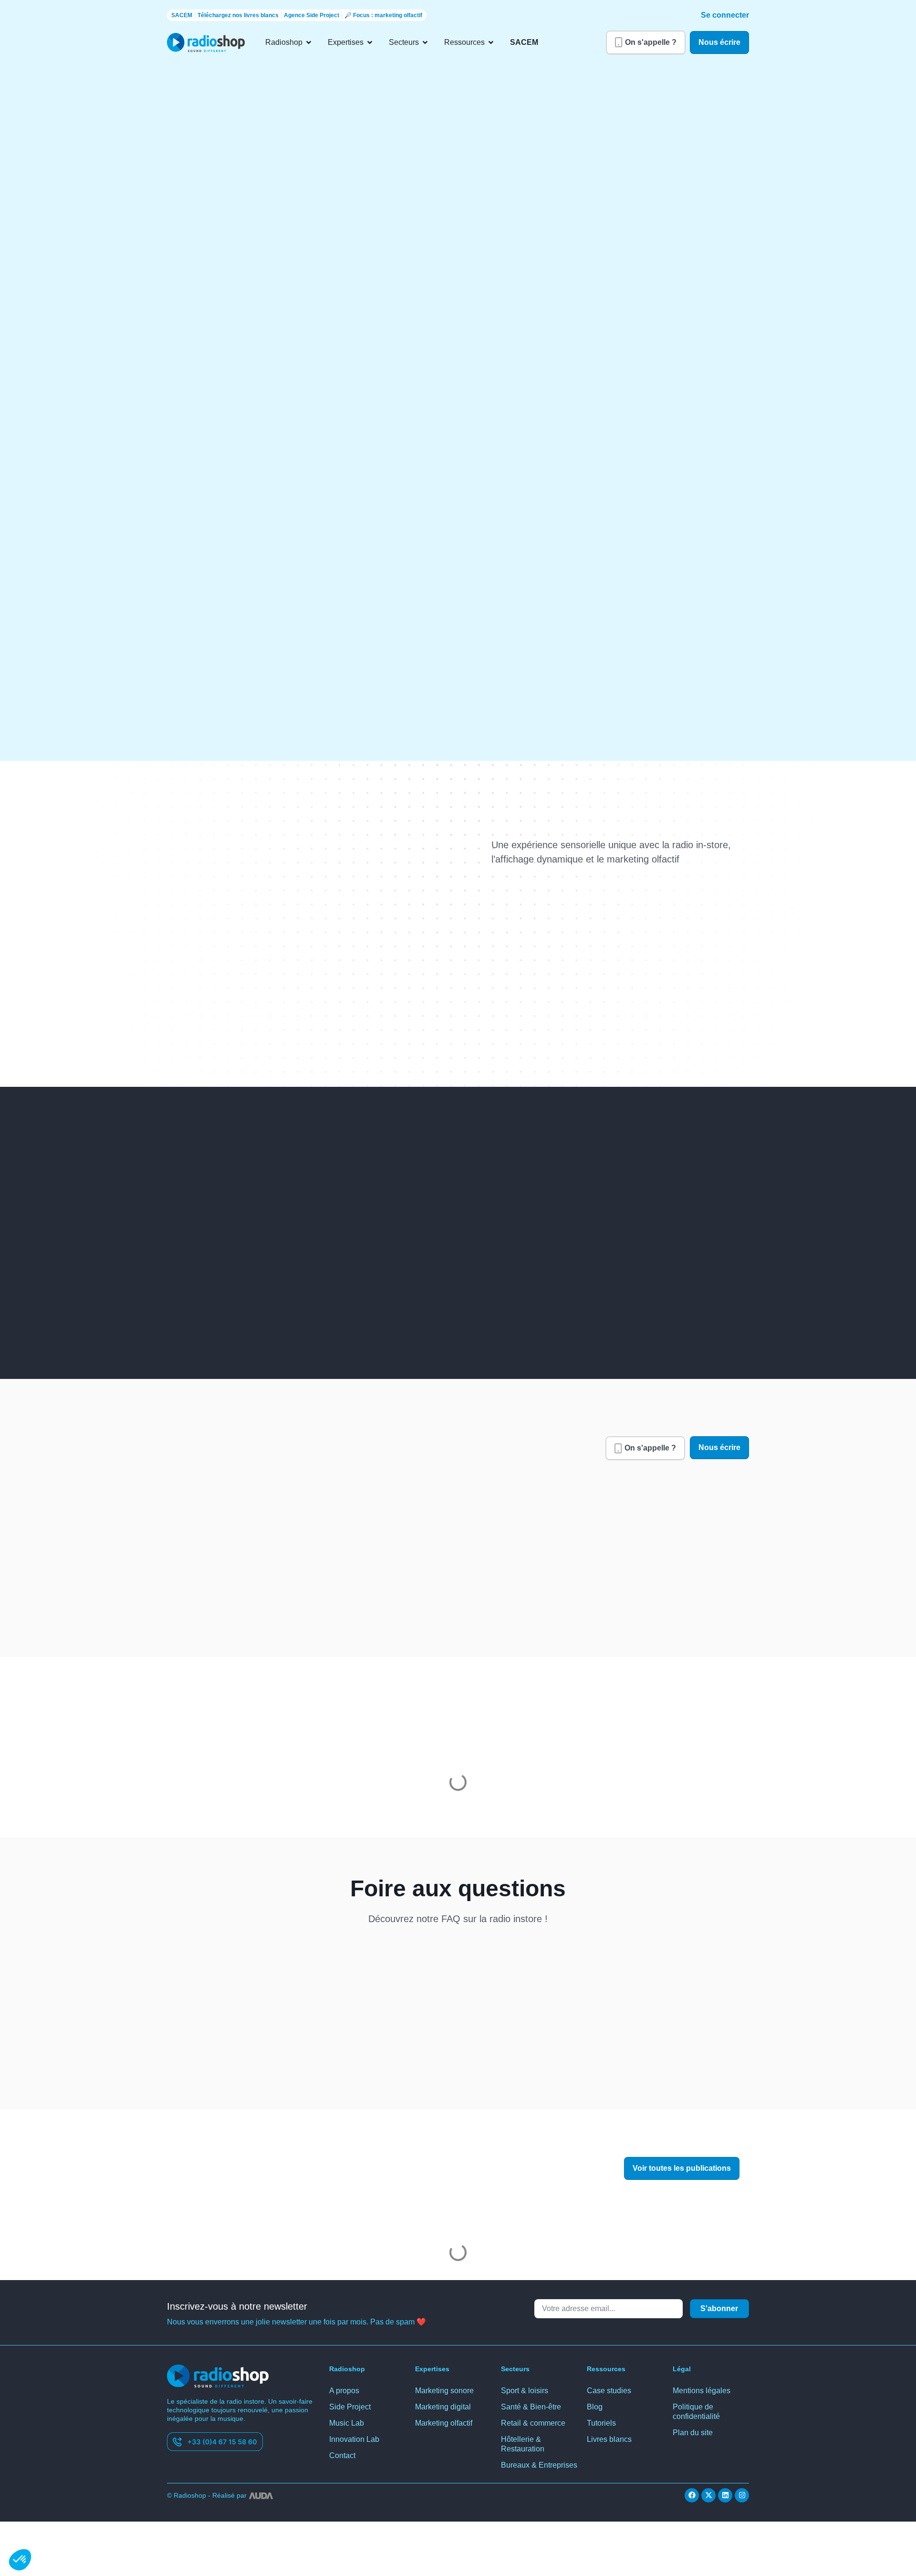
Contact (343, 2429)
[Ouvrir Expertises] (369, 42)
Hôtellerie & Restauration (523, 2418)
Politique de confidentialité (698, 2385)
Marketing (193, 2158)
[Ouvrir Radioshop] (309, 42)
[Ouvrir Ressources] (489, 42)
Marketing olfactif (446, 2397)
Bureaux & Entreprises (539, 2439)
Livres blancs (609, 2413)
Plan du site (693, 2406)
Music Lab (347, 2397)
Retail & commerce (534, 2397)
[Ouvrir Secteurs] (425, 42)
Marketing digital (445, 2381)
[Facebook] (692, 2469)
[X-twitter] (708, 2469)
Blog (595, 2381)
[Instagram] (742, 2469)
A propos (345, 2364)
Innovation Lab (355, 2413)
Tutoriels (602, 2397)
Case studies (609, 2364)
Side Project (350, 2381)
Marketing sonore (446, 2364)
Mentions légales (702, 2364)
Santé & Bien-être (532, 2381)
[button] (20, 2560)
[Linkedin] (725, 2469)
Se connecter (726, 15)
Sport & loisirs (525, 2364)
